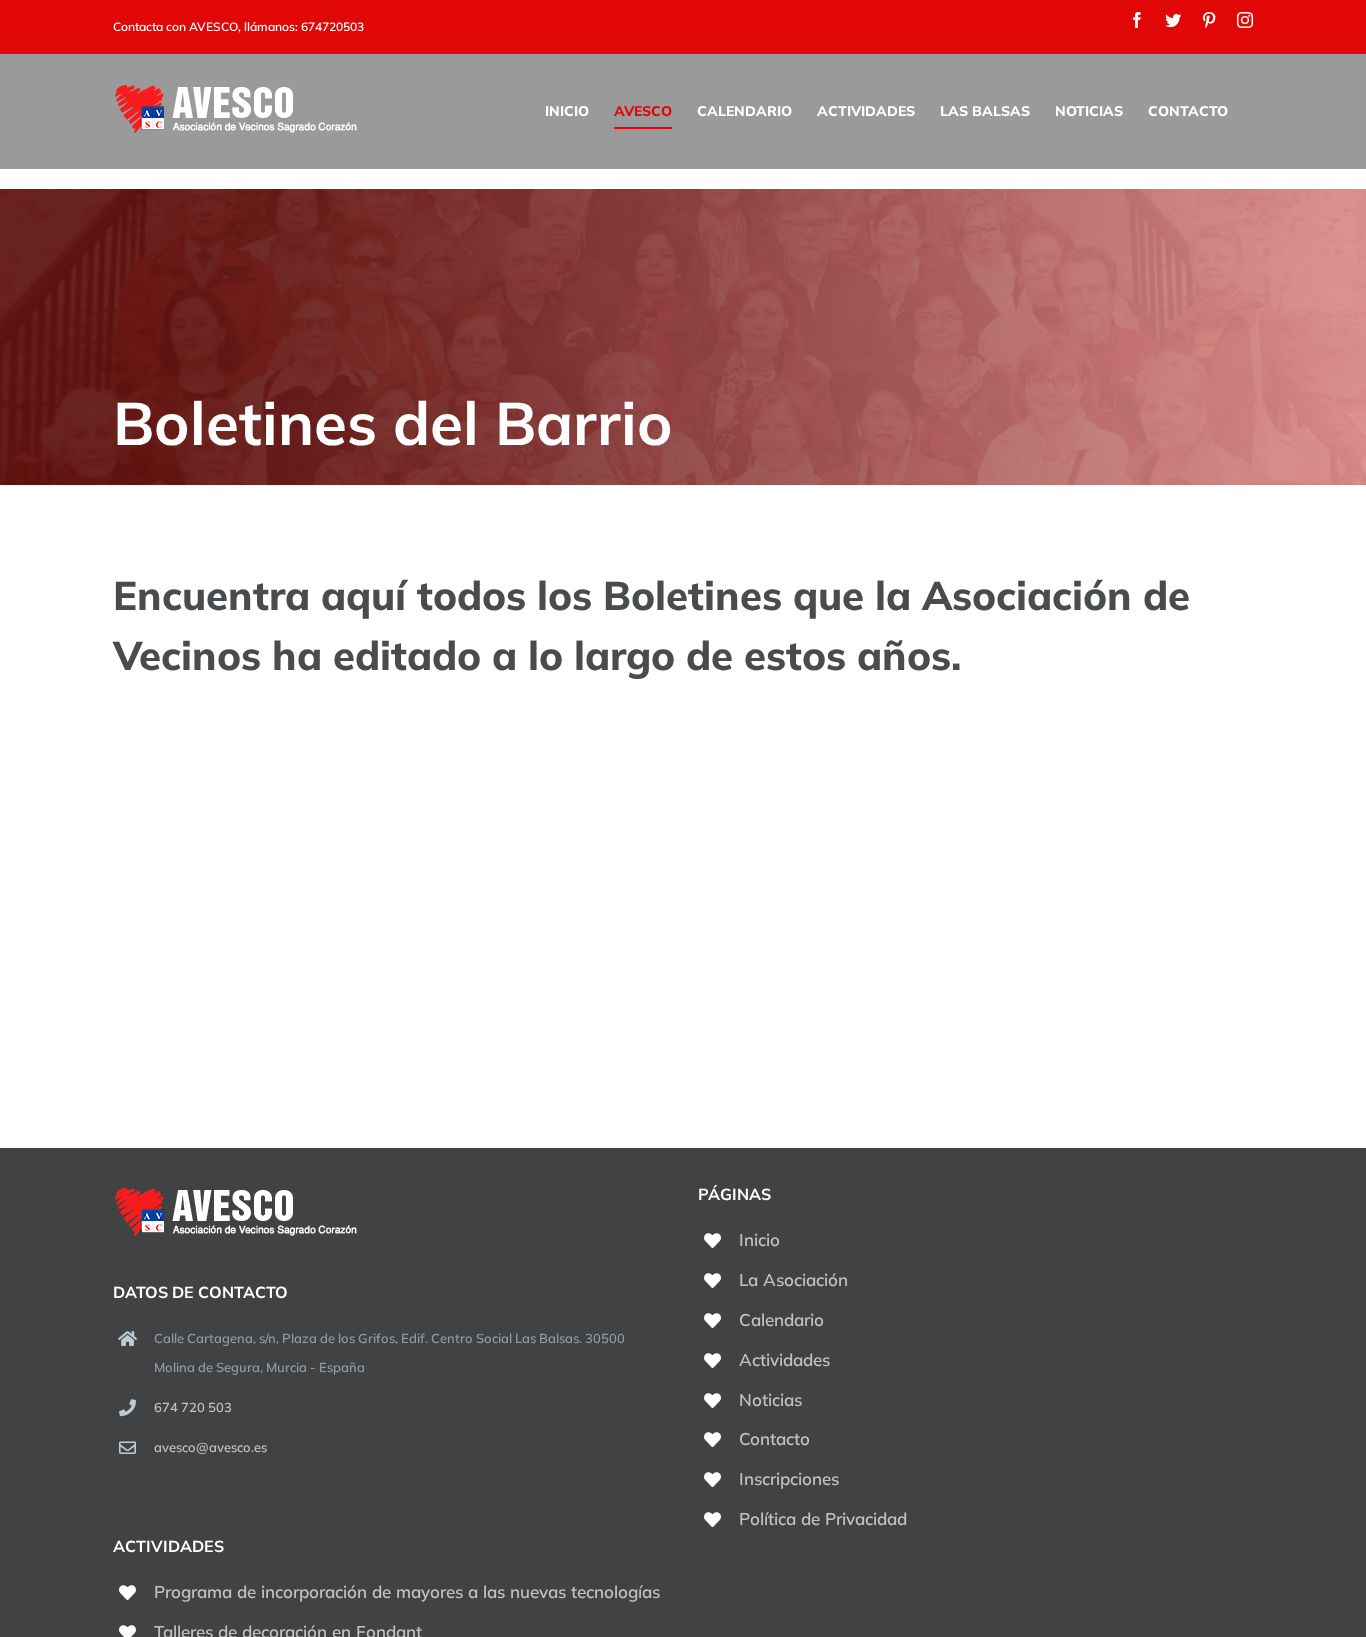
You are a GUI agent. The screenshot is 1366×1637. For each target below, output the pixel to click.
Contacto (774, 1438)
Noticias (770, 1399)
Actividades (784, 1359)
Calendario (781, 1319)
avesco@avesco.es (210, 1447)
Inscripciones (789, 1478)
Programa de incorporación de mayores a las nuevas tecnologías (407, 1591)
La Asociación (793, 1279)
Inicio (759, 1239)
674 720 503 (193, 1407)
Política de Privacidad (823, 1518)
